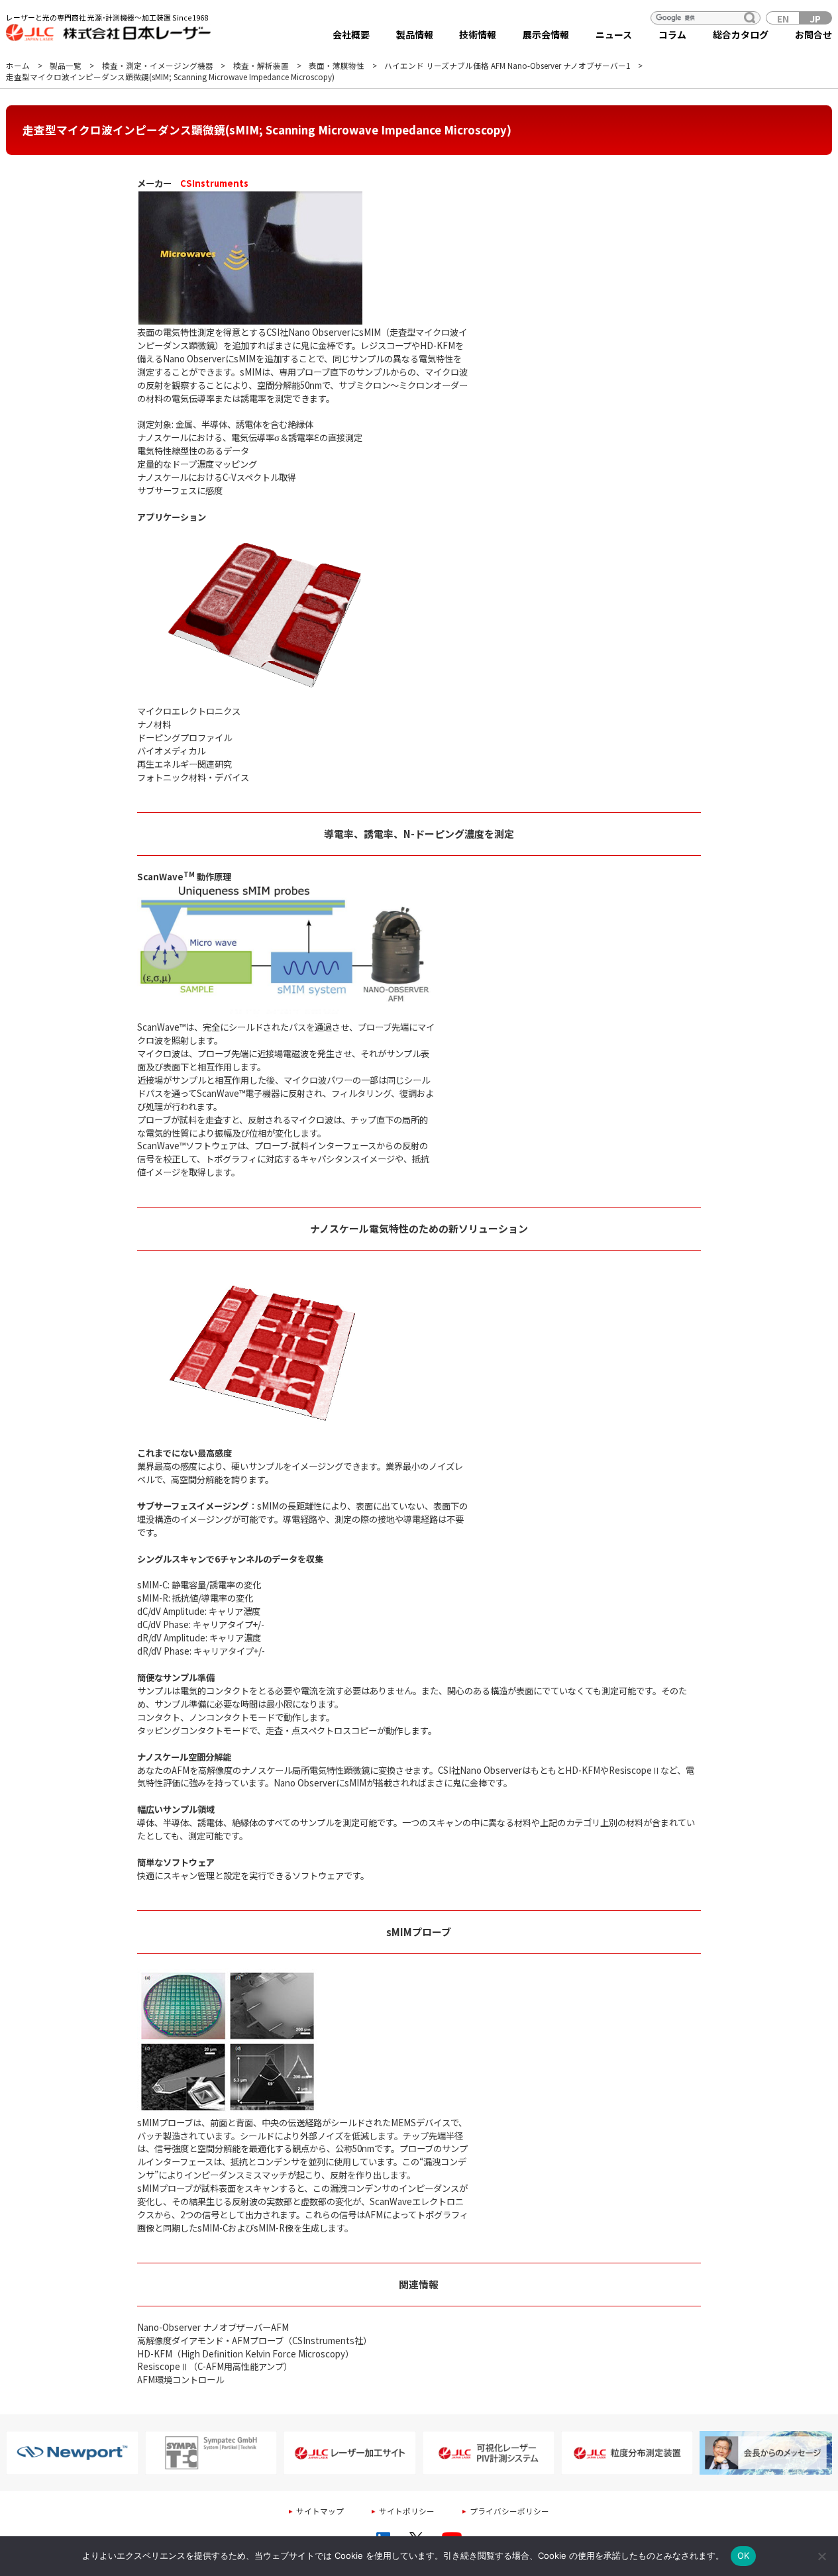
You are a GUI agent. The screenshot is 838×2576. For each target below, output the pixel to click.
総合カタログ (741, 34)
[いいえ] (821, 2556)
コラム (672, 34)
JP (815, 18)
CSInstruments (214, 183)
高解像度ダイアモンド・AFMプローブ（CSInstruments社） (254, 2341)
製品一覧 (66, 66)
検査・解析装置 (261, 66)
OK (744, 2555)
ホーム (18, 66)
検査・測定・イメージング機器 (158, 66)
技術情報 (478, 34)
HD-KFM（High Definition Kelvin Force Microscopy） (245, 2354)
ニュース (614, 34)
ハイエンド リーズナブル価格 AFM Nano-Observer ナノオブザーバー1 (507, 66)
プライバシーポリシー (509, 2511)
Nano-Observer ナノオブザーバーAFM (213, 2327)
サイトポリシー (407, 2511)
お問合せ (813, 34)
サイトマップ (320, 2511)
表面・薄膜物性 (337, 66)
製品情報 (415, 34)
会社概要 (351, 34)
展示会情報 (546, 34)
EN (783, 18)
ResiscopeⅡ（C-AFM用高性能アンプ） (215, 2366)
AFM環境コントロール (181, 2380)
